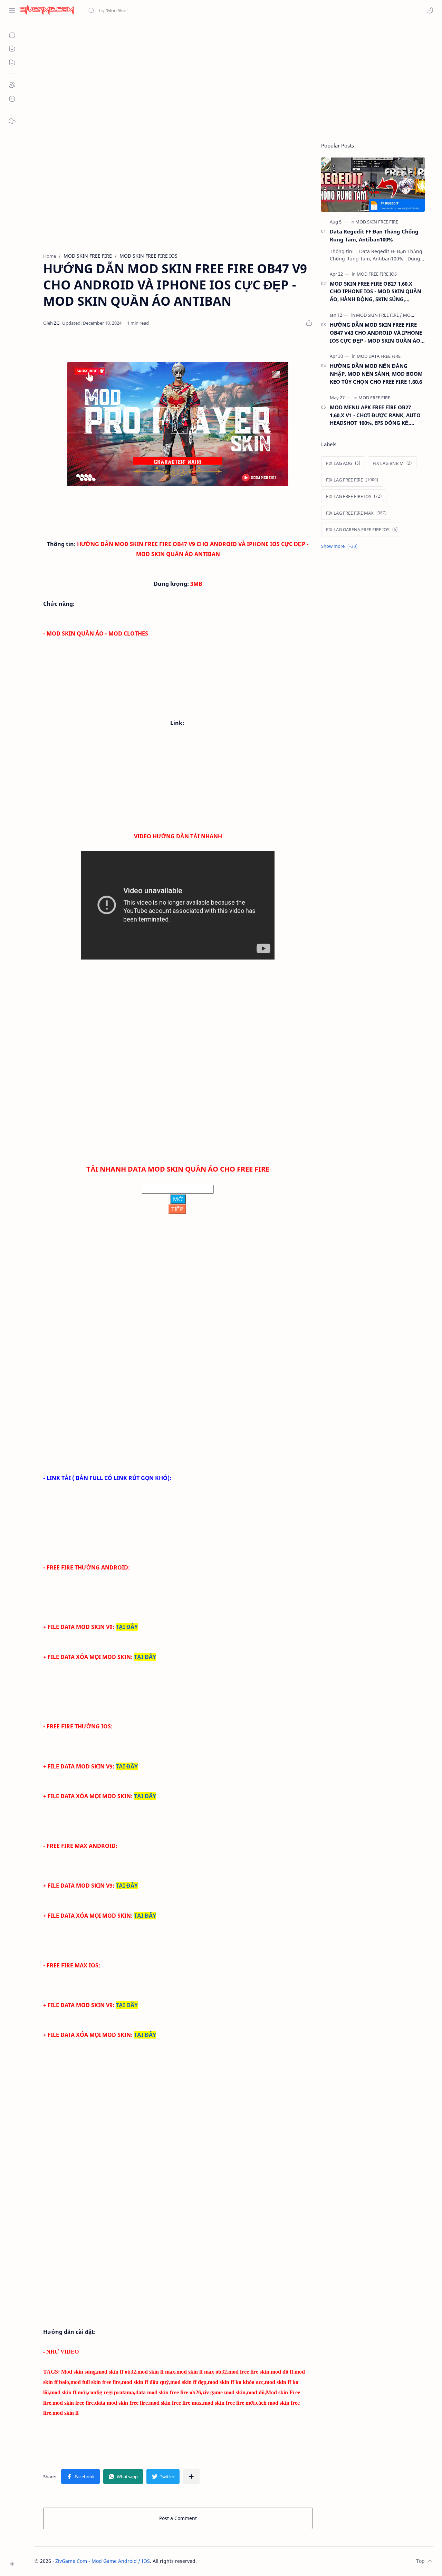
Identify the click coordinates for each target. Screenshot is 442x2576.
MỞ (178, 1199)
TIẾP (177, 1209)
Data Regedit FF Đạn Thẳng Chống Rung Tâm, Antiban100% (374, 235)
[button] (430, 10)
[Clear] (197, 10)
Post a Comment (178, 2518)
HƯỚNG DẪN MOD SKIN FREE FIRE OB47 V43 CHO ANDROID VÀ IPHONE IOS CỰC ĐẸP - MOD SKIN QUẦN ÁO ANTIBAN (376, 333)
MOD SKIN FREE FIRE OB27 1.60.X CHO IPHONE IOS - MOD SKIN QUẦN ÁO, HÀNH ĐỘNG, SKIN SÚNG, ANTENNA (376, 292)
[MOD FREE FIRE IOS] (377, 274)
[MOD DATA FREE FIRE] (379, 356)
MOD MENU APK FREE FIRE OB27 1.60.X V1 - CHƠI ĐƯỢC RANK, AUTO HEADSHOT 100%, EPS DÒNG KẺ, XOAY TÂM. (375, 415)
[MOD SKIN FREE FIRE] (377, 222)
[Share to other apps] (191, 2477)
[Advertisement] (234, 80)
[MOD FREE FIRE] (374, 398)
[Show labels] (341, 546)
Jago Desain (243, 2561)
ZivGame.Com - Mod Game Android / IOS (103, 2561)
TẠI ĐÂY (127, 1627)
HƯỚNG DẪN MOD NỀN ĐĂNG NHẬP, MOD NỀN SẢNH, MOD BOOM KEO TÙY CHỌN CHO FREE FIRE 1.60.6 (376, 374)
